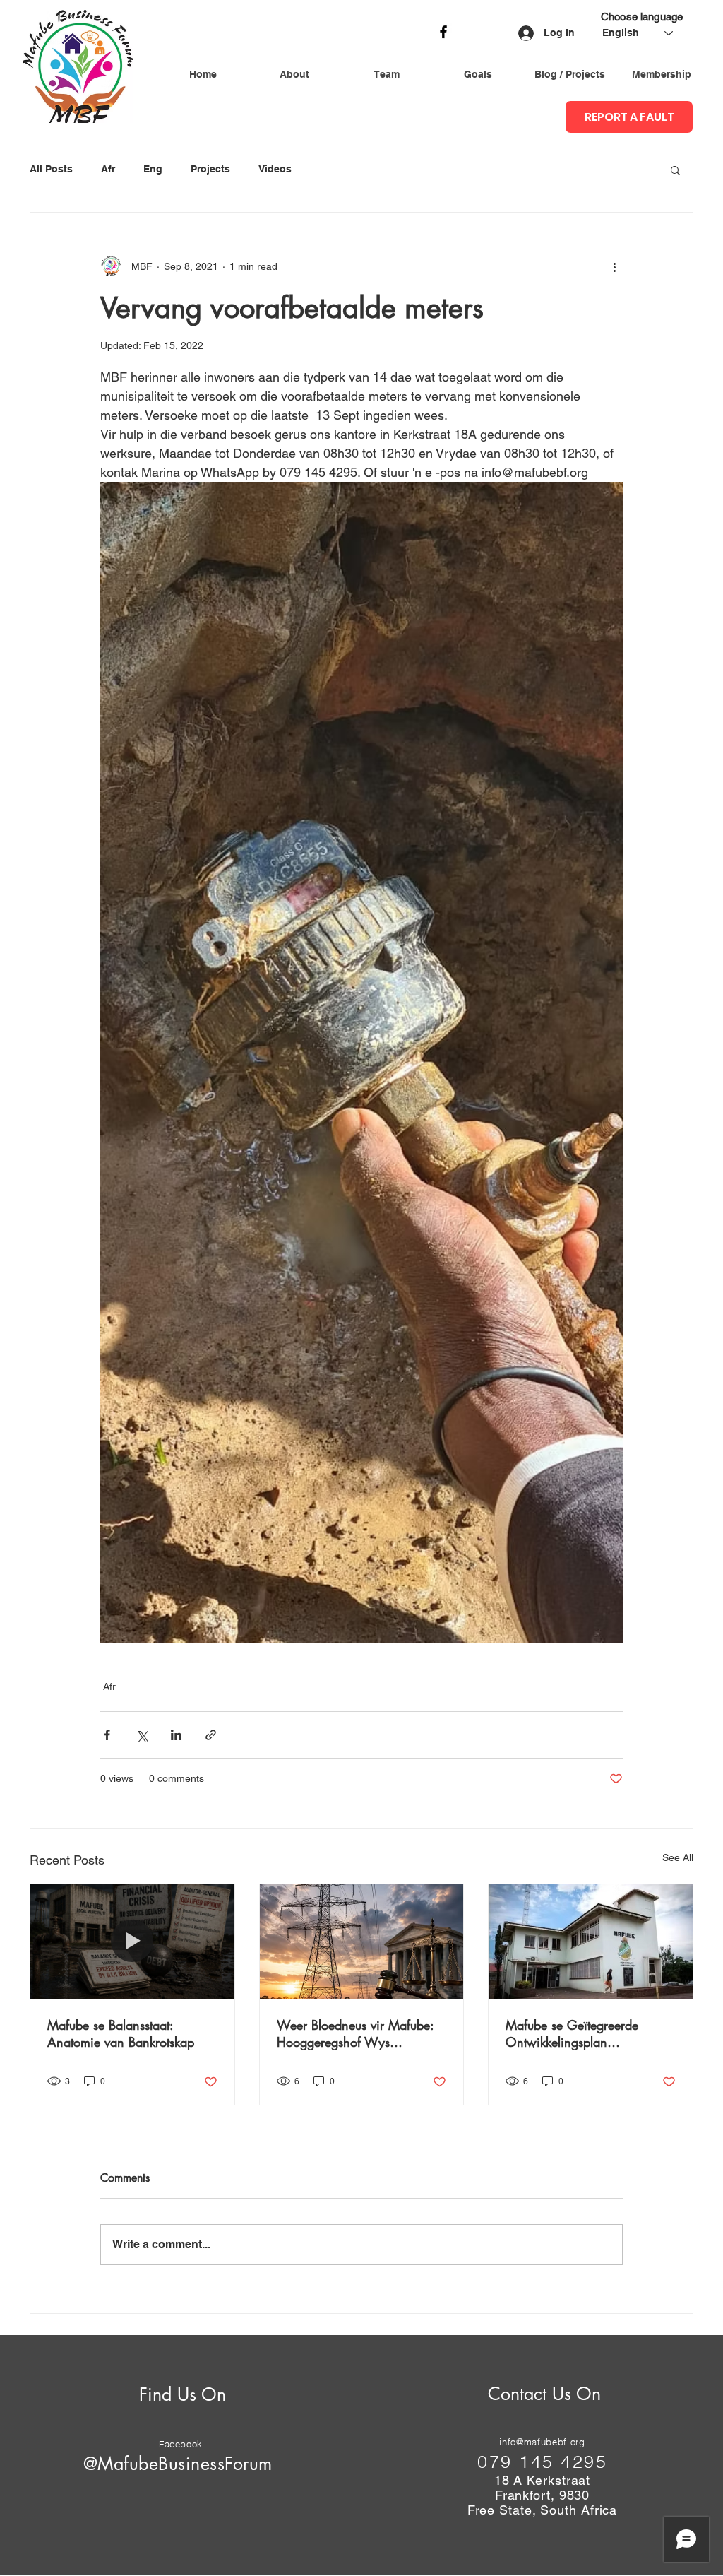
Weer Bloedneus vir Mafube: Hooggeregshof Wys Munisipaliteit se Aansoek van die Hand (359, 2033)
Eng (153, 169)
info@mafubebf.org (542, 2442)
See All (678, 1857)
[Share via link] (211, 1735)
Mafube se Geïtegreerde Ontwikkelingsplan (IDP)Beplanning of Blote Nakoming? (572, 2033)
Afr (108, 169)
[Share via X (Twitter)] (142, 1735)
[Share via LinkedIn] (176, 1735)
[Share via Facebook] (107, 1735)
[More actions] (614, 266)
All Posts (51, 169)
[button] (675, 170)
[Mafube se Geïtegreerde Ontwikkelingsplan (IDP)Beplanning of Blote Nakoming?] (591, 1942)
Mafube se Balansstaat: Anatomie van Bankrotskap (121, 2033)
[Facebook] (443, 32)
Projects (210, 169)
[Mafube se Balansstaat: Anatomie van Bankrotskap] (132, 1942)
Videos (275, 169)
